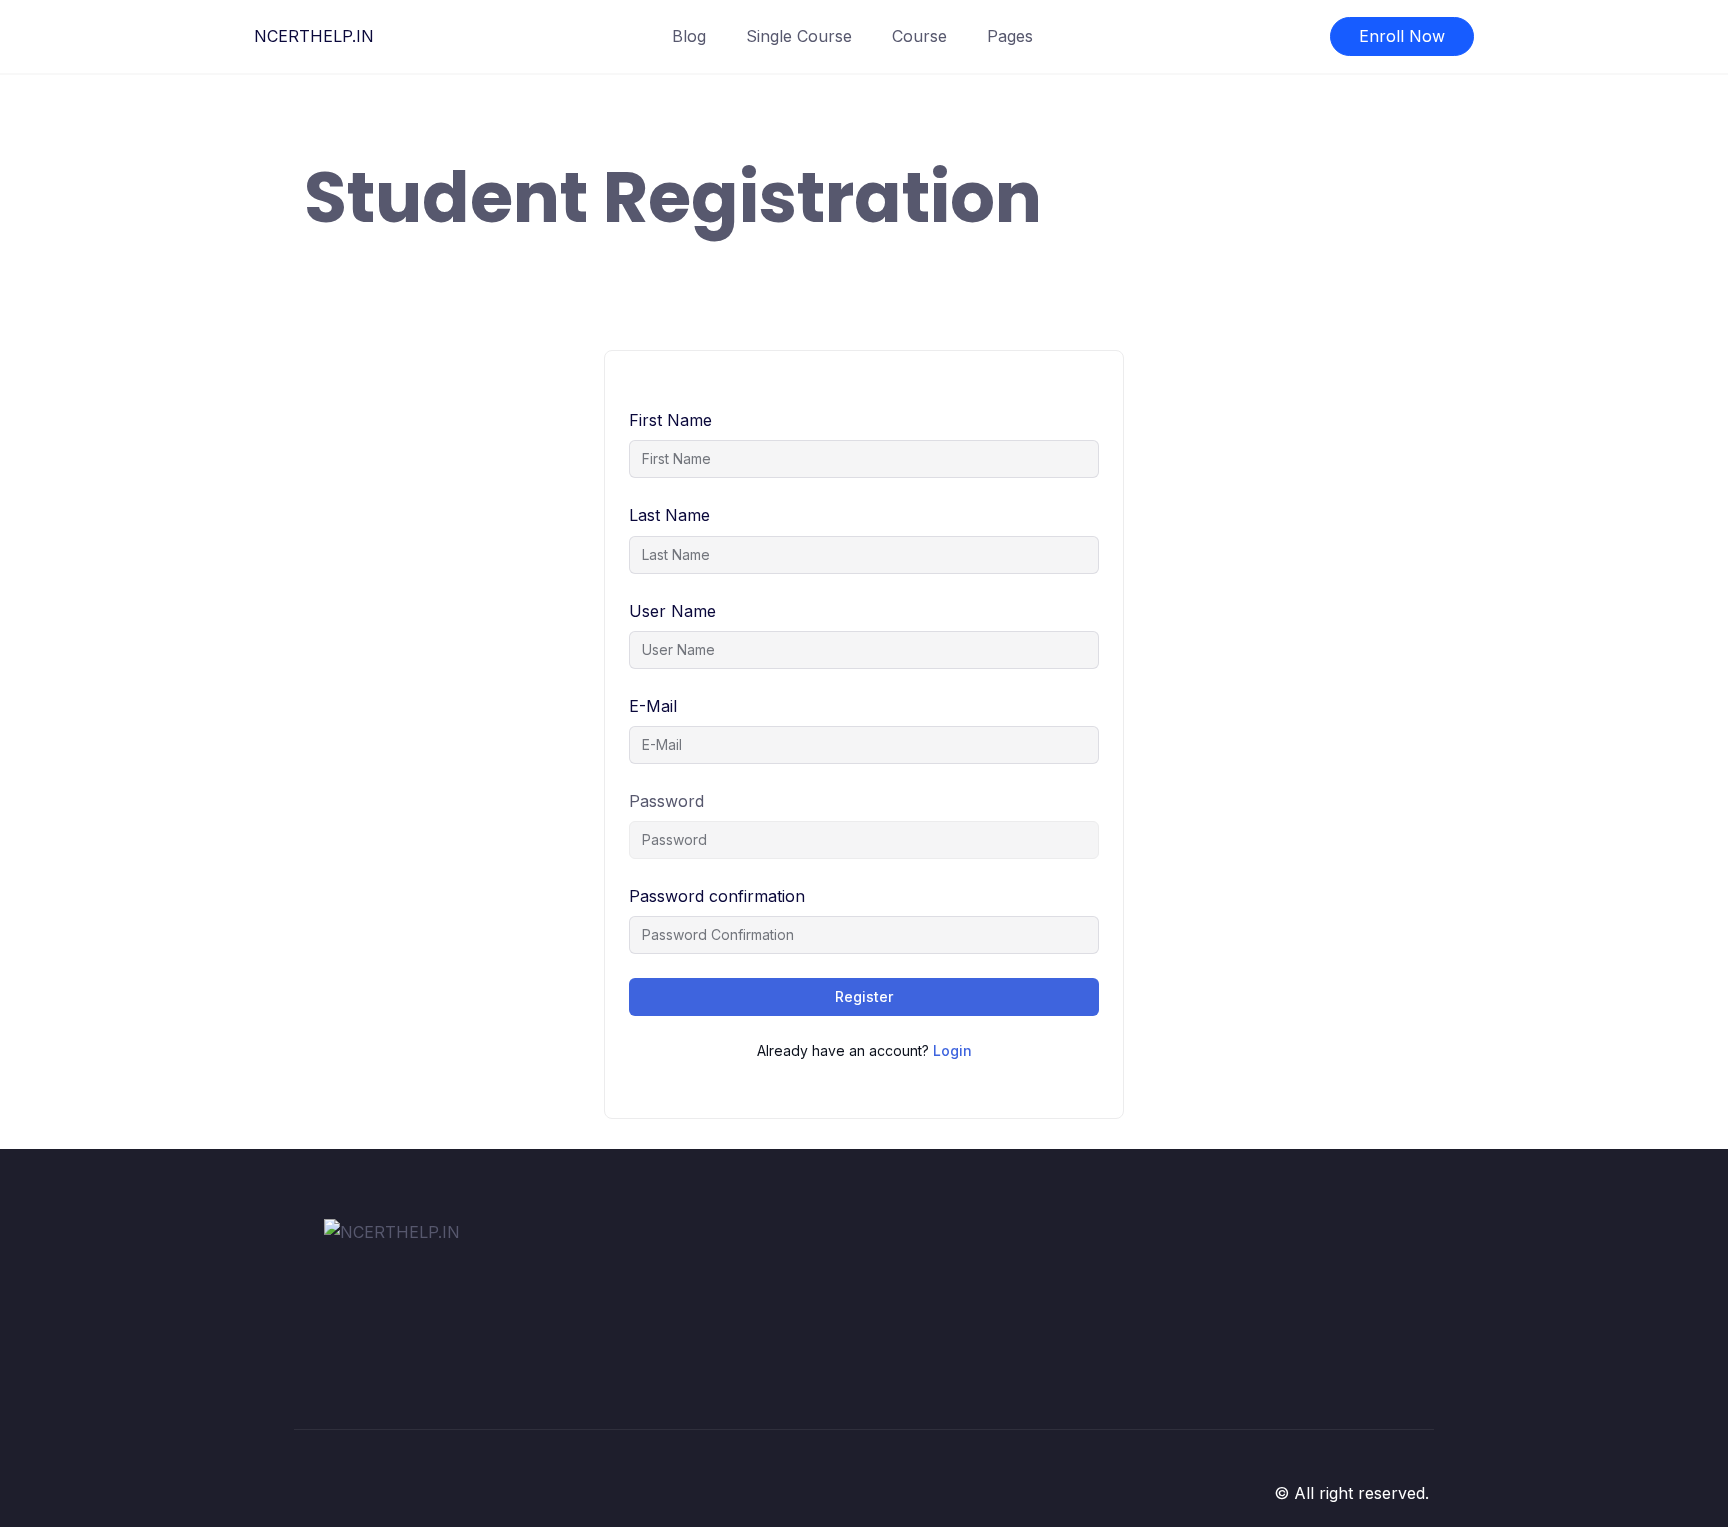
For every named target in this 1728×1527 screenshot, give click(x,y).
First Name (670, 420)
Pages (1010, 36)
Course (919, 36)
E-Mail (653, 706)
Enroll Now (1402, 36)
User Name (672, 611)
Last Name (669, 515)
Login (952, 1050)
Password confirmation (717, 896)
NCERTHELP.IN (314, 36)
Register (864, 996)
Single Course (799, 36)
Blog (689, 36)
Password (666, 801)
